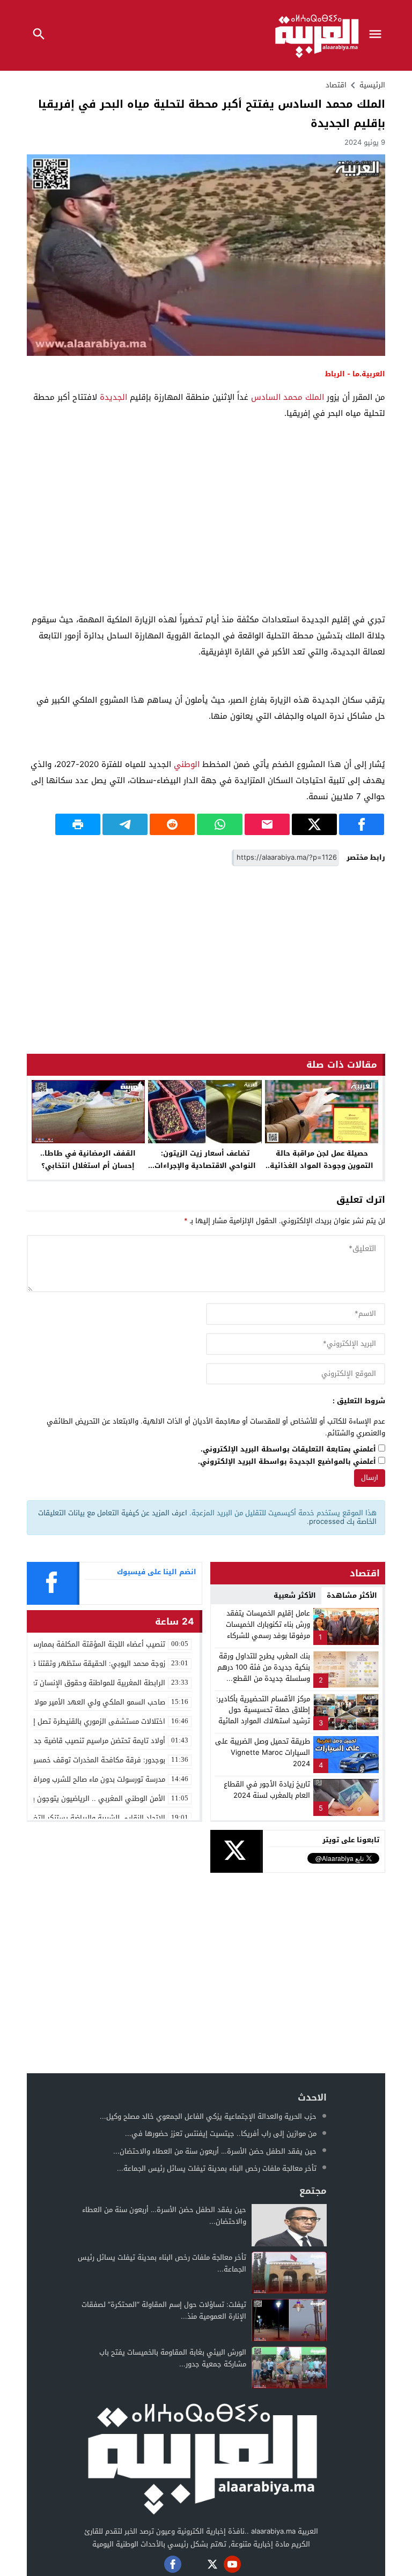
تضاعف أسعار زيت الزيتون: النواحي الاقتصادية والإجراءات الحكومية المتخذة (205, 1166)
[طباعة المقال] (78, 824)
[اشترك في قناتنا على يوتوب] (232, 2564)
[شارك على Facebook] (362, 824)
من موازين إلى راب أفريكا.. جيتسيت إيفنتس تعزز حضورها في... (221, 2134)
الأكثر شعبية (295, 1595)
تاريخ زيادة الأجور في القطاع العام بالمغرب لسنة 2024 (267, 1790)
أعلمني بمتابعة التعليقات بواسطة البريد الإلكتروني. (288, 1450)
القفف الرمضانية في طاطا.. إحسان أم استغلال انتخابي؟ (88, 1159)
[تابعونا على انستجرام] (193, 2564)
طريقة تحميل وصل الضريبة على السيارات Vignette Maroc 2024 (263, 1752)
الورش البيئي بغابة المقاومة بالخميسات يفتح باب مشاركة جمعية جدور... (173, 2358)
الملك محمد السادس (288, 397)
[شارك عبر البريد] (267, 824)
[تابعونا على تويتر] (212, 2564)
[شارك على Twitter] (314, 824)
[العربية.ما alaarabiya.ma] (201, 2457)
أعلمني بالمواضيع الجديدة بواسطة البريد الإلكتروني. (287, 1462)
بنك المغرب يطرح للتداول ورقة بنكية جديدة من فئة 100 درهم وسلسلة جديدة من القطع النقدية (264, 1673)
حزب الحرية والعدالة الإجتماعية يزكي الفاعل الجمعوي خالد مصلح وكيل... (208, 2116)
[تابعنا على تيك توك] (153, 2564)
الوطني (187, 764)
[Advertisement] (206, 528)
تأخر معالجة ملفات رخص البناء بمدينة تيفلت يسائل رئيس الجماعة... (217, 2168)
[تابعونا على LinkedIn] (252, 2564)
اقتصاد (336, 85)
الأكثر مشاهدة (352, 1595)
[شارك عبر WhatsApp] (219, 824)
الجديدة (113, 397)
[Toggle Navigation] (378, 35)
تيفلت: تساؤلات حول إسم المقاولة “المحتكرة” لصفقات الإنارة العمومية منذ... (164, 2310)
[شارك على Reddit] (172, 824)
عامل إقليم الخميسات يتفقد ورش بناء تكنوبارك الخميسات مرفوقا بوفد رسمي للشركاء (268, 1624)
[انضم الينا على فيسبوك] (173, 2564)
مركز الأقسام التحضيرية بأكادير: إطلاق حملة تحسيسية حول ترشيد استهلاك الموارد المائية (263, 1710)
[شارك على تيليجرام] (125, 824)
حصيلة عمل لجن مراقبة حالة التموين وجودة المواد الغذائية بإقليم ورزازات (322, 1166)
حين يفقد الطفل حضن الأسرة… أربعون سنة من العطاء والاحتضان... (215, 2151)
